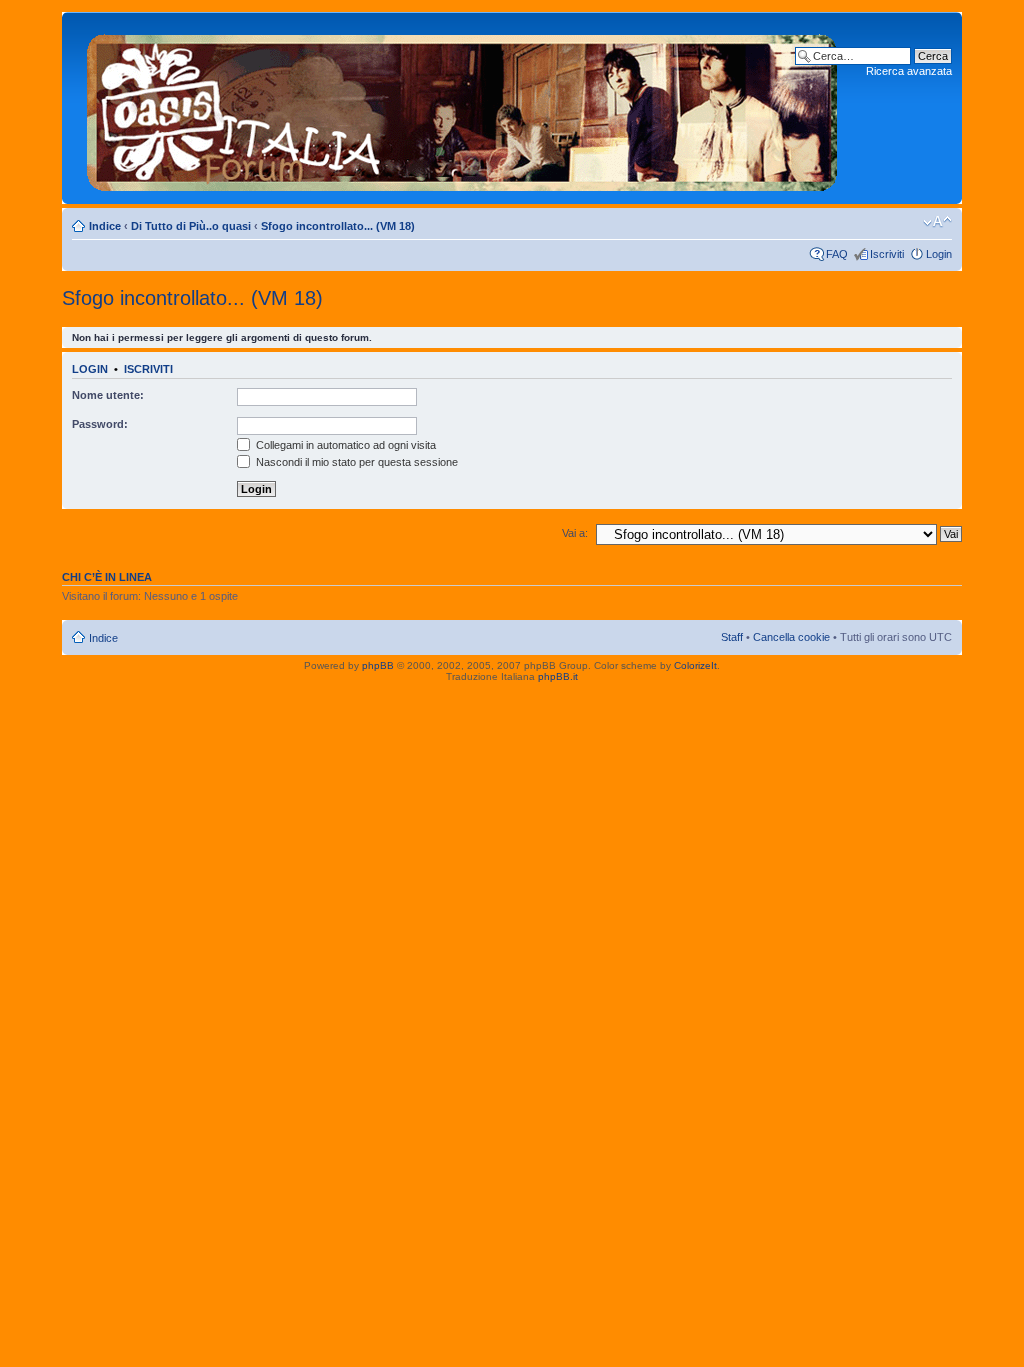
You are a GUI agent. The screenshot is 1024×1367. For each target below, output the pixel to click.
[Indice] (462, 108)
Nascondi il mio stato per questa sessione (355, 462)
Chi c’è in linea (107, 577)
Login (939, 254)
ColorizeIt (695, 665)
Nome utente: (108, 395)
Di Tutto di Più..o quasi (191, 226)
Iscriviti (887, 254)
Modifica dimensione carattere (937, 222)
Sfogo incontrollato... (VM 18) (338, 226)
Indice (105, 226)
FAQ (837, 254)
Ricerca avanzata (909, 71)
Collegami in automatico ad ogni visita (344, 445)
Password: (100, 424)
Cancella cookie (791, 637)
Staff (732, 637)
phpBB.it (558, 676)
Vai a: (575, 533)
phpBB (378, 665)
